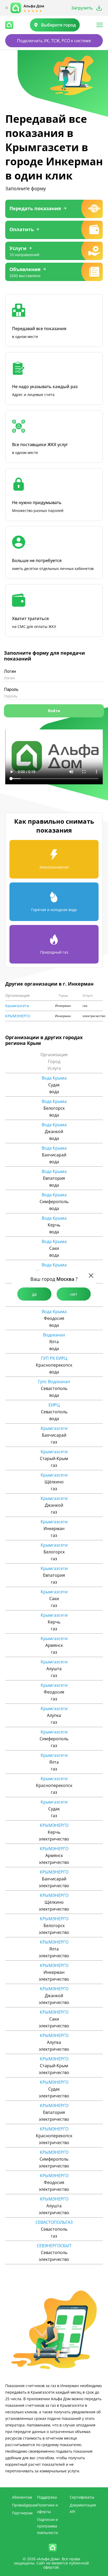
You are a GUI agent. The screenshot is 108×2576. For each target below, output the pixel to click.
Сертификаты (82, 2497)
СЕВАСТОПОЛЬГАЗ (54, 2222)
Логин (10, 671)
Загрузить (82, 8)
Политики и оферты (47, 2508)
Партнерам (22, 2513)
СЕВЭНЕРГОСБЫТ (54, 2246)
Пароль (11, 689)
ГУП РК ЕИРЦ (54, 1358)
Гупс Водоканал (54, 1382)
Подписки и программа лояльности (47, 2526)
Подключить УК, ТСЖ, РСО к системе (54, 41)
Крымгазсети (17, 1006)
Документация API (83, 2508)
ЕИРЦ (54, 1405)
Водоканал (54, 1335)
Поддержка (47, 2497)
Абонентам (22, 2497)
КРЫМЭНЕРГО (18, 1016)
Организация (17, 996)
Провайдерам (25, 2505)
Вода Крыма (54, 1078)
